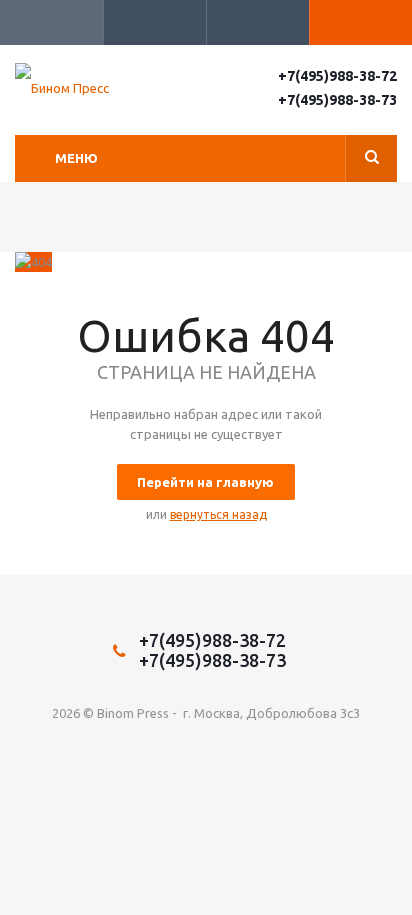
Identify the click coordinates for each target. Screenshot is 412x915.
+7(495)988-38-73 (337, 100)
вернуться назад (218, 514)
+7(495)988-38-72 (337, 76)
